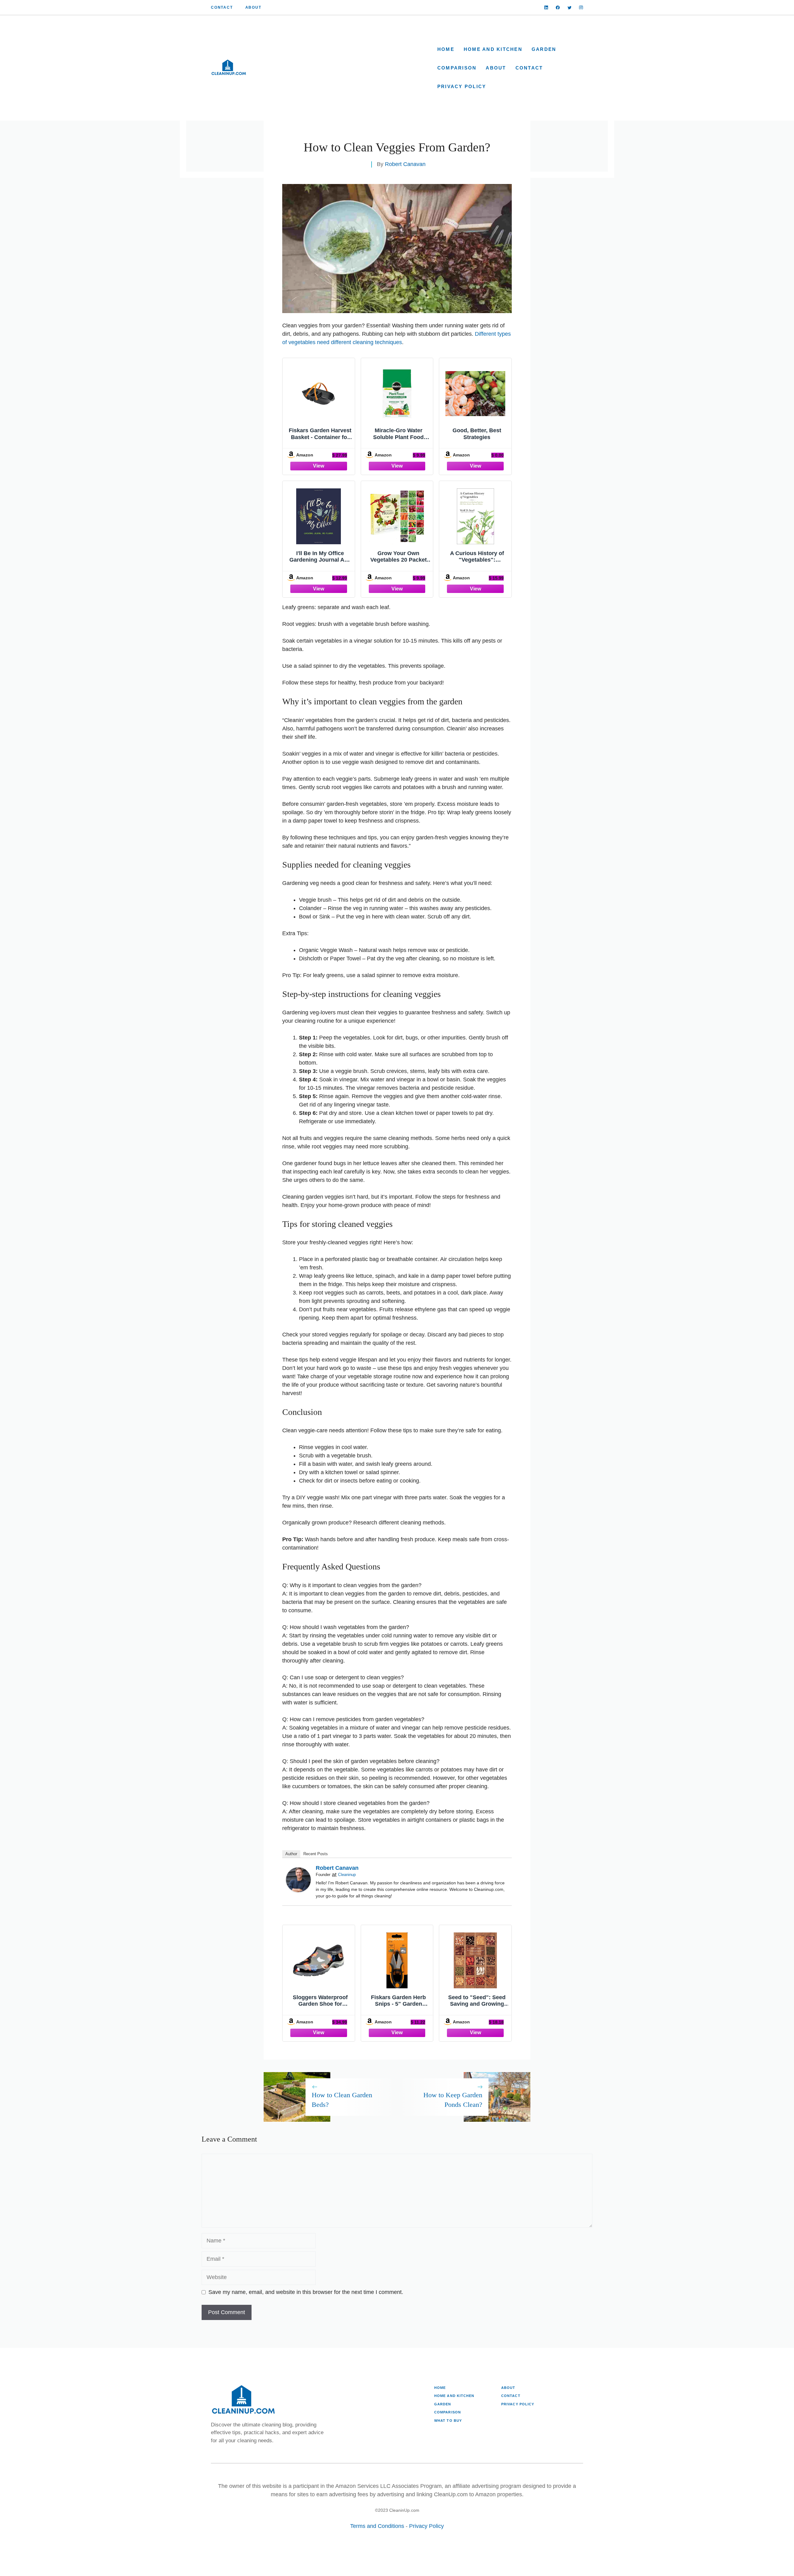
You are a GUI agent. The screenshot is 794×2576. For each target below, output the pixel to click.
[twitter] (570, 8)
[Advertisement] (340, 68)
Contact (222, 7)
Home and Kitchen (493, 49)
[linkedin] (546, 8)
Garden (544, 49)
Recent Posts (316, 1854)
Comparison (457, 68)
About (253, 7)
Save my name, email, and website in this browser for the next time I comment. (306, 2292)
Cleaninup (347, 1875)
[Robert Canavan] (298, 1890)
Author (291, 1854)
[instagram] (581, 8)
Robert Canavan (405, 164)
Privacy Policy (462, 86)
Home (446, 49)
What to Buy (448, 2421)
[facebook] (558, 8)
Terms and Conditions (377, 2526)
